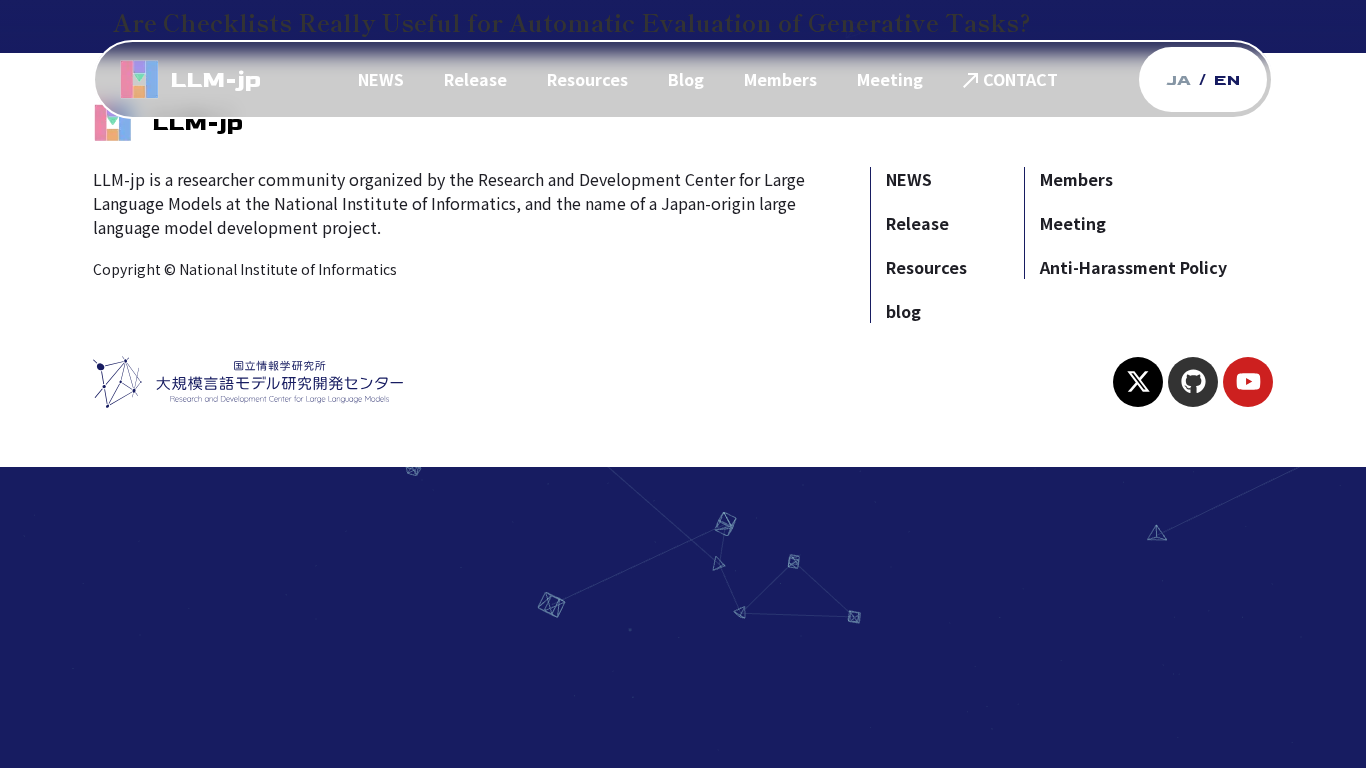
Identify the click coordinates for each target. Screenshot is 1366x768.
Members (780, 79)
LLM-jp (215, 79)
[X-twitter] (1138, 382)
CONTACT (1020, 79)
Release (475, 79)
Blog (686, 79)
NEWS (381, 79)
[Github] (1193, 382)
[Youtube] (1248, 382)
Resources (587, 79)
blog (903, 311)
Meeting (890, 79)
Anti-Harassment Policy (1133, 267)
